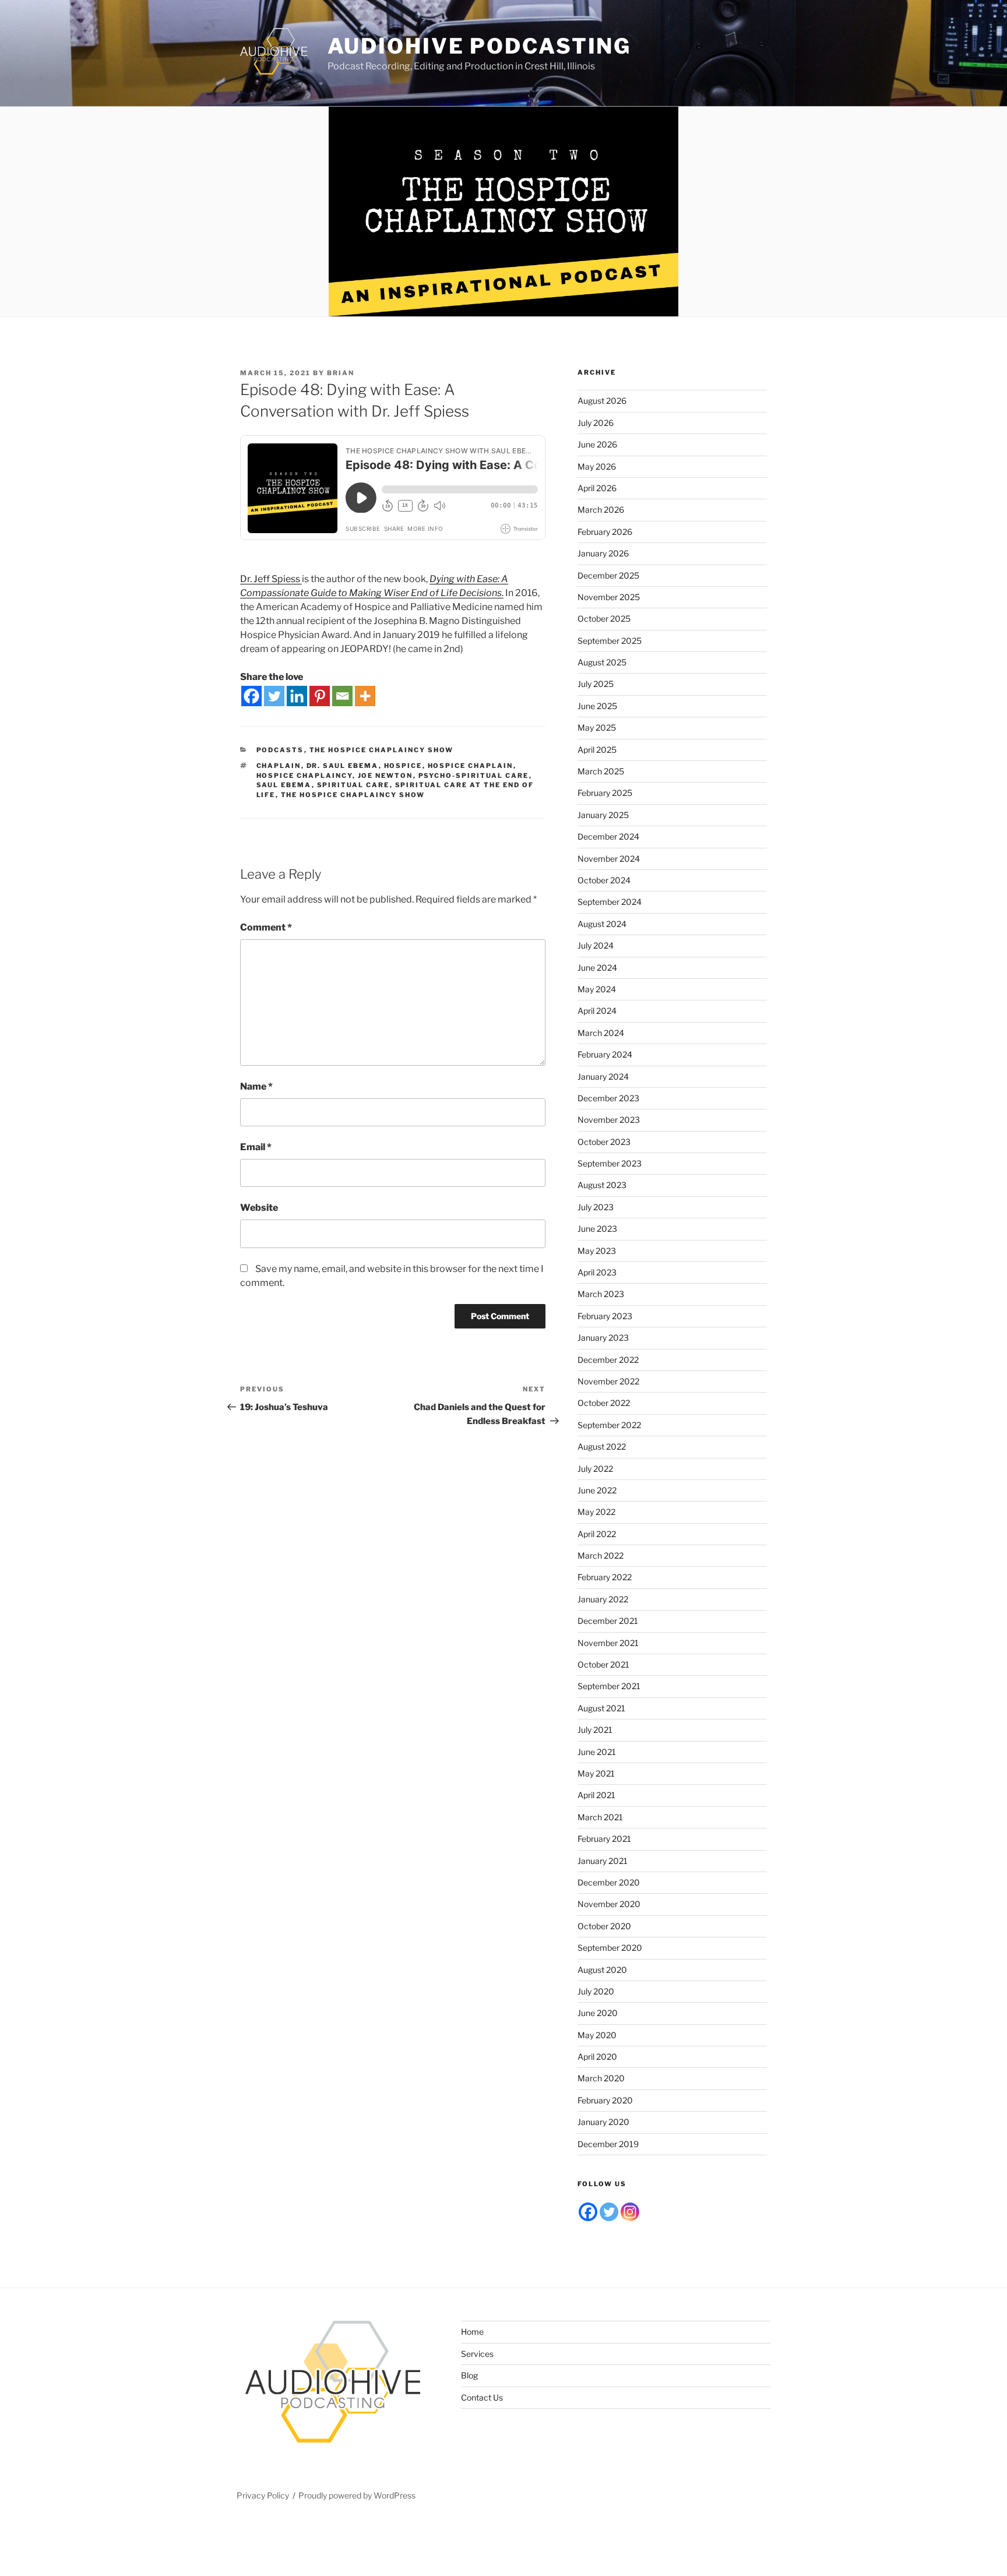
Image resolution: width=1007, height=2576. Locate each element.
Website (259, 1208)
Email (256, 1147)
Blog (469, 2375)
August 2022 (602, 1446)
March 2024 (601, 1033)
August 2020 (602, 1970)
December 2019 (608, 2144)
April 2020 (597, 2057)
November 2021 (608, 1643)
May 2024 (597, 989)
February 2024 (605, 1054)
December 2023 (608, 1098)
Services (477, 2354)
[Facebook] (251, 696)
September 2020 (610, 1948)
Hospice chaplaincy (304, 776)
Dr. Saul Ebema (343, 766)
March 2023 (601, 1294)
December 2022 (608, 1360)
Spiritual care (353, 785)
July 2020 (596, 1991)
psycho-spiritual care (474, 776)
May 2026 (597, 466)
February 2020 (605, 2100)
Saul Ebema (284, 785)
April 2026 (597, 488)
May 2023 (597, 1251)
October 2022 (604, 1403)
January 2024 (603, 1076)
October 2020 (604, 1926)
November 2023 (609, 1120)
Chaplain (279, 766)
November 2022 (608, 1381)
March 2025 (601, 771)
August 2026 (602, 401)
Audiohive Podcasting (480, 46)
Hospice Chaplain (471, 766)
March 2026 (601, 510)
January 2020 (603, 2122)
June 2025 (597, 706)
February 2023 (605, 1316)
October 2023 (604, 1142)
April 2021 (596, 1795)
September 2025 (610, 641)
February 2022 (605, 1577)
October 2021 (603, 1664)
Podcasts (280, 750)
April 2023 (597, 1272)
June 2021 (597, 1752)
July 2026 (596, 423)
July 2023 (596, 1207)
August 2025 (602, 662)
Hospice (403, 766)
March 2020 (601, 2078)
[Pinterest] (320, 696)
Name (256, 1086)
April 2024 (597, 1011)
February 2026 (605, 532)
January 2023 (603, 1338)
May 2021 (596, 1773)
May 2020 (597, 2035)
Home (472, 2332)
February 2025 (605, 793)
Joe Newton (385, 776)
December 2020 (609, 1882)
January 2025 (603, 815)
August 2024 (602, 924)
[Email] (342, 696)
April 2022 (597, 1534)
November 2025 (609, 597)
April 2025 (597, 750)
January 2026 (603, 553)
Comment (266, 927)
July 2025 (596, 684)
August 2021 (601, 1708)
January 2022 (603, 1599)
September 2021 (609, 1686)
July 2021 (595, 1730)
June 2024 (597, 968)
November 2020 (609, 1904)
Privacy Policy (263, 2495)
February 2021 (604, 1839)
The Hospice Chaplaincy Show (382, 750)
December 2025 (608, 575)
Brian (341, 373)
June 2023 (597, 1229)
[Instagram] (630, 2212)
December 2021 (608, 1621)
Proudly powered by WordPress (357, 2495)
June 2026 (597, 444)
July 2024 (596, 945)
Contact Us (482, 2397)
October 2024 (604, 880)
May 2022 (596, 1512)
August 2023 (602, 1185)
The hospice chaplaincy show (353, 795)
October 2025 (604, 619)
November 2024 (609, 859)
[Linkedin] (297, 696)
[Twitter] (274, 696)
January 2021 (603, 1861)
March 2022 (601, 1555)
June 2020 (598, 2013)
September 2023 (610, 1163)
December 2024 (608, 836)
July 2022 (595, 1469)
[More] (365, 696)
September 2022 (609, 1425)
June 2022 (597, 1490)
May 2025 (597, 727)
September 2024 (610, 902)
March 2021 (600, 1817)
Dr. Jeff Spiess (271, 579)
